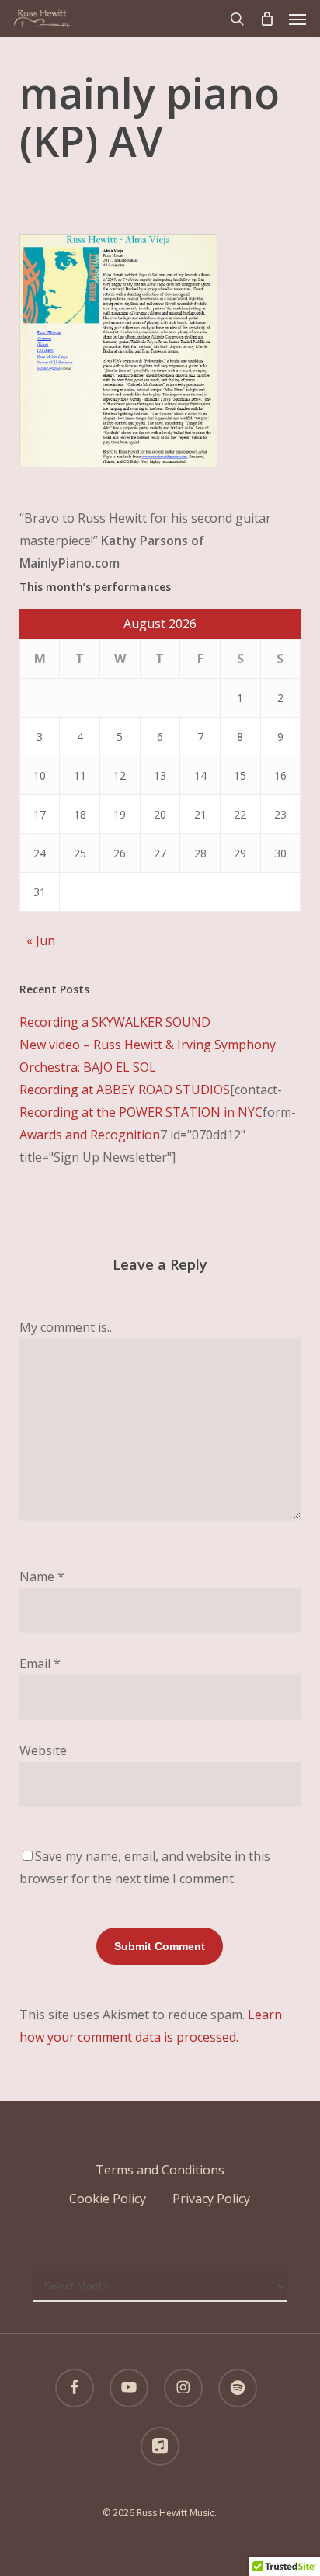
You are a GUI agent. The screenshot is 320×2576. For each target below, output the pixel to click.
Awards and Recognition (90, 1135)
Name (42, 1577)
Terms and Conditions (160, 2170)
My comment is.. (66, 1327)
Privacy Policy (211, 2199)
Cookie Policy (108, 2199)
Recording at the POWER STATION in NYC (141, 1112)
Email (40, 1663)
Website (43, 1750)
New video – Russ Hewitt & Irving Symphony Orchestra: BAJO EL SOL (148, 1056)
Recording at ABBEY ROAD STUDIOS (125, 1090)
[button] (297, 19)
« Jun (41, 940)
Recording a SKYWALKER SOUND (115, 1022)
